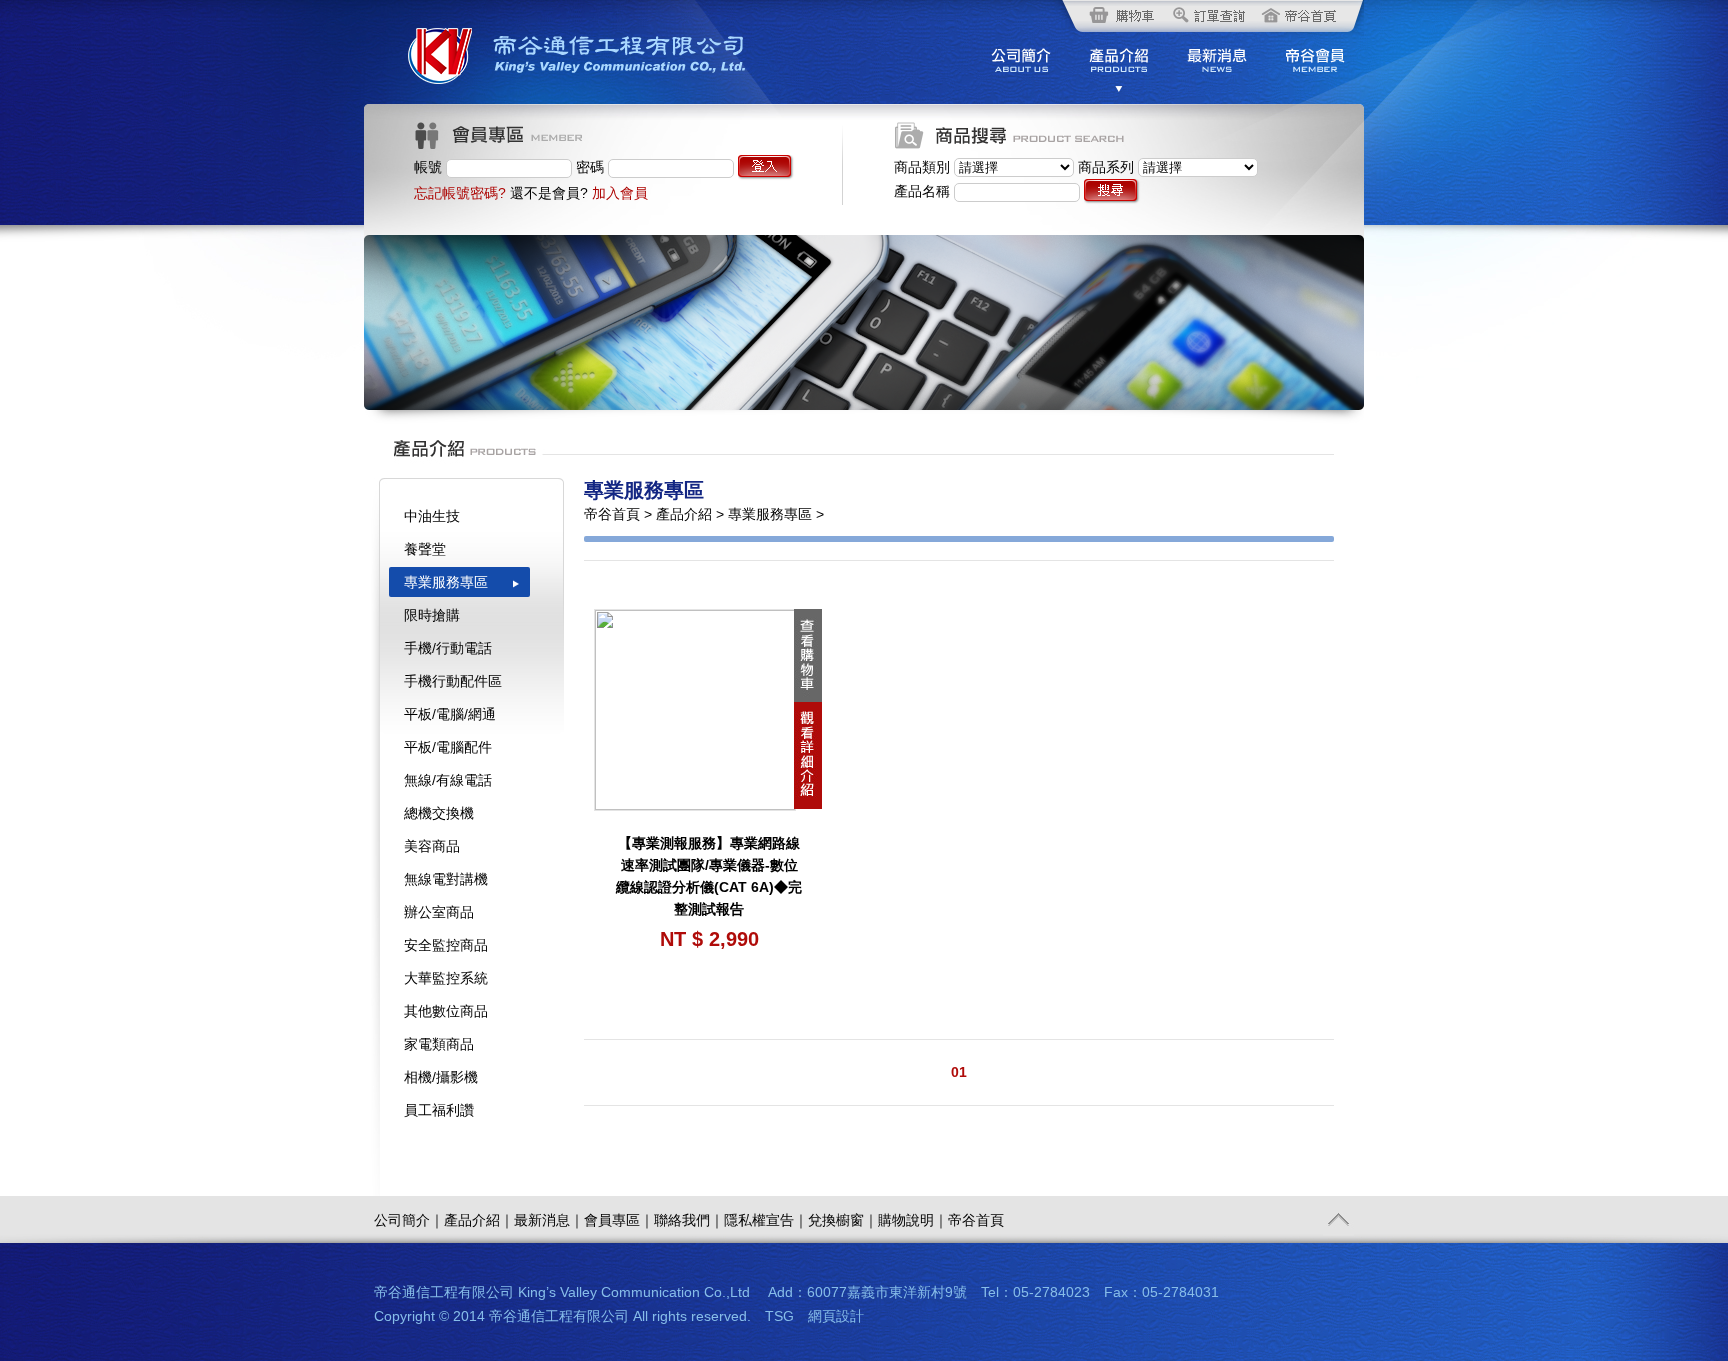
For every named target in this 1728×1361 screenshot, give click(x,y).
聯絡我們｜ (689, 1220)
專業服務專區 (446, 582)
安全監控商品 (446, 945)
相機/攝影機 (441, 1077)
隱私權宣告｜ (766, 1220)
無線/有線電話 (448, 780)
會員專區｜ (619, 1220)
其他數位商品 (446, 1011)
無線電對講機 (446, 879)
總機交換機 (439, 813)
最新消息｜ (549, 1220)
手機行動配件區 (453, 681)
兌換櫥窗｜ (843, 1220)
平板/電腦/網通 (450, 714)
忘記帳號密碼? (460, 193)
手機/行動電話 (448, 648)
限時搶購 (432, 615)
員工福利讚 (439, 1110)
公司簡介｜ (409, 1220)
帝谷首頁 (976, 1220)
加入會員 (620, 193)
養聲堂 (425, 549)
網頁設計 (836, 1316)
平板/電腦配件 (448, 747)
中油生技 (432, 516)
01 (959, 1072)
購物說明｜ (913, 1220)
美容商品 (432, 846)
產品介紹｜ (479, 1220)
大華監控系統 (446, 978)
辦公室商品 (439, 912)
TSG (779, 1316)
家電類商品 (439, 1044)
